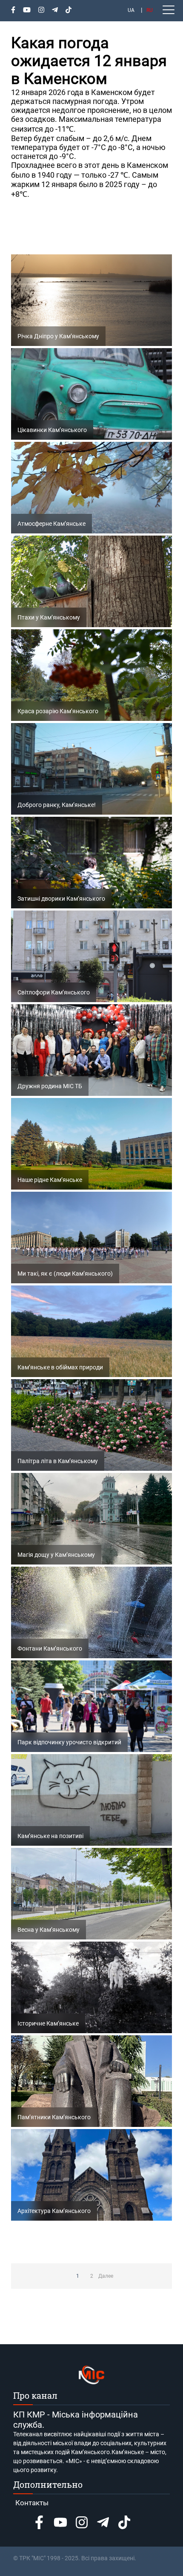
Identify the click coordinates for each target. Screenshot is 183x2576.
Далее (106, 2276)
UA (131, 10)
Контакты (32, 2503)
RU (150, 10)
